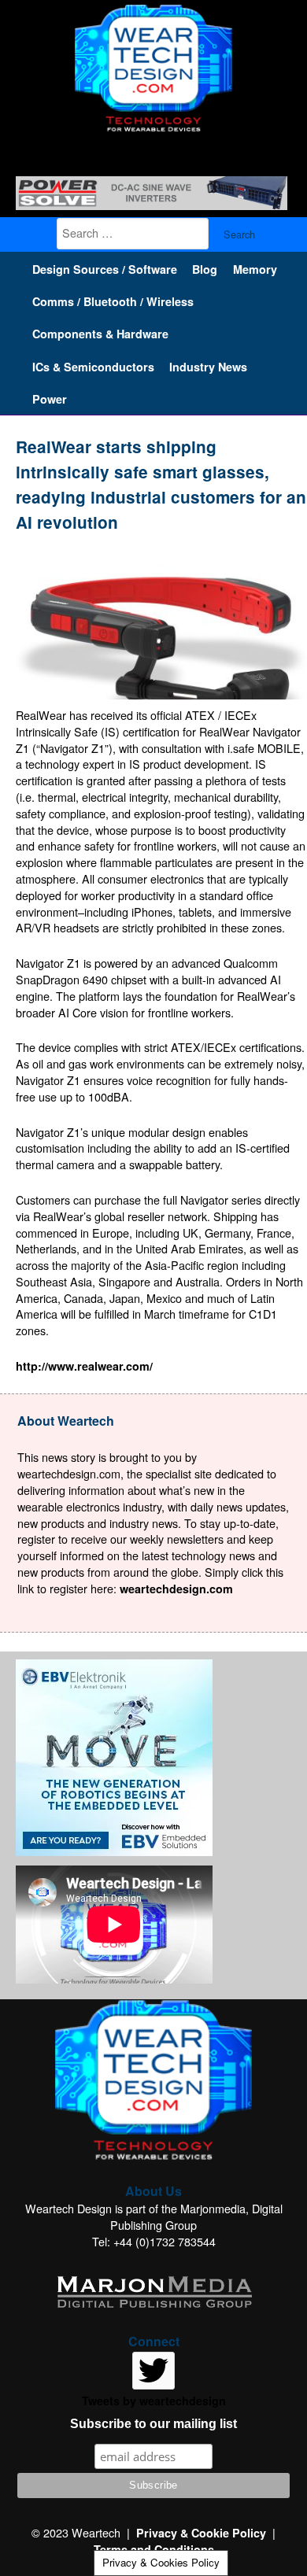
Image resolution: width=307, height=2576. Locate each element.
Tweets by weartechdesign (154, 2401)
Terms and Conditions (154, 2549)
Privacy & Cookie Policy (201, 2533)
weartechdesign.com (176, 1589)
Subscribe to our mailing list (153, 2424)
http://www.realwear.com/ (84, 1366)
